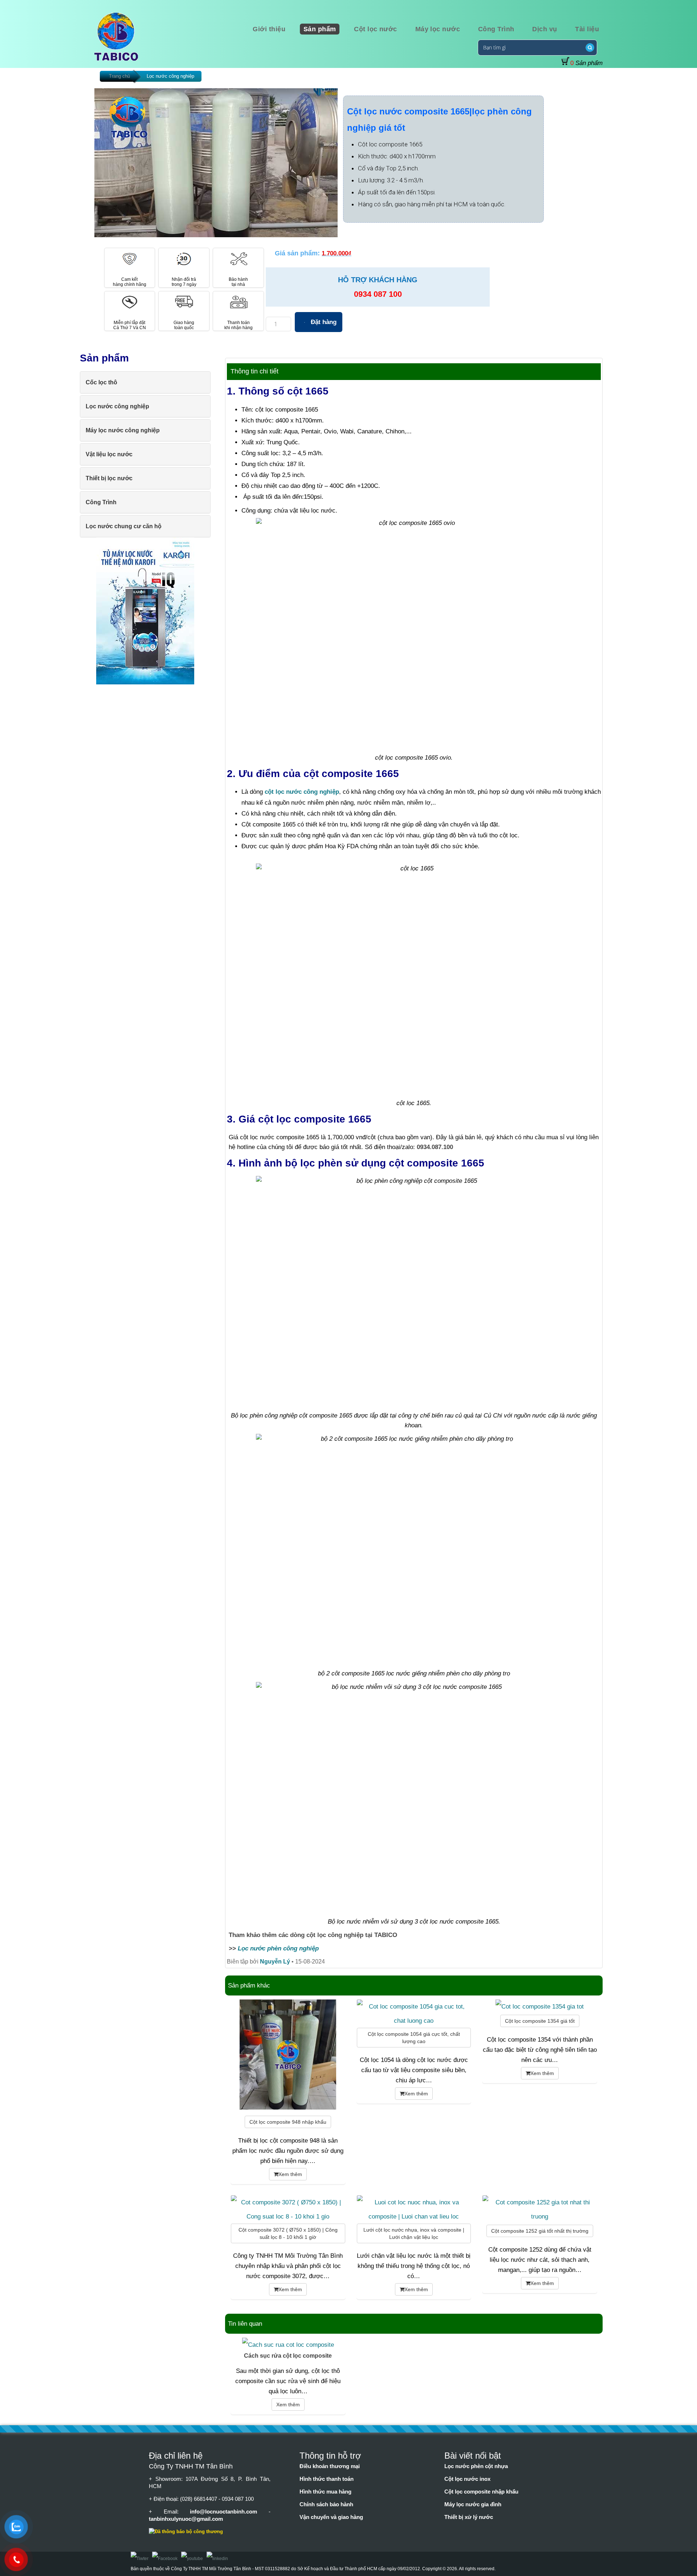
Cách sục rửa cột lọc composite (288, 2356)
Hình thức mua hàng (325, 2492)
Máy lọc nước (438, 29)
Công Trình (496, 29)
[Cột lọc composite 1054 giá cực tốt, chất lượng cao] (414, 2021)
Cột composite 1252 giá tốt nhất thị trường (540, 2231)
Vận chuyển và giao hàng (331, 2517)
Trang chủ (119, 76)
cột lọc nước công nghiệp (302, 792)
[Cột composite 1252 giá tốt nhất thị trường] (540, 2216)
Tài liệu (587, 29)
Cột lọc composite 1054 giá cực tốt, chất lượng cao (414, 2038)
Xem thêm (290, 2174)
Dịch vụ (545, 29)
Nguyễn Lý (275, 1962)
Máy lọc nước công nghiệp (123, 430)
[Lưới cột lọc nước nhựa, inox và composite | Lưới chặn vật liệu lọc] (414, 2216)
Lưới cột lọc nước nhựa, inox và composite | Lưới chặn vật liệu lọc (414, 2233)
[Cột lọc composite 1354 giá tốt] (540, 2006)
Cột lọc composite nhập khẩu (481, 2492)
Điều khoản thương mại (330, 2466)
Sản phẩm (320, 29)
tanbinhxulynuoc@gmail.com (186, 2519)
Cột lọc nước (375, 29)
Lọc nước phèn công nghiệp (278, 1948)
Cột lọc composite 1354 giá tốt (540, 2021)
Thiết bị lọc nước (109, 478)
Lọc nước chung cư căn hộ (124, 526)
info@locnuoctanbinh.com (229, 2512)
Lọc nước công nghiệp (170, 76)
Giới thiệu (269, 29)
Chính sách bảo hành (326, 2504)
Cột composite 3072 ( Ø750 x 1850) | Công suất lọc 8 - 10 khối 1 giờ (288, 2233)
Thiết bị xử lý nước (469, 2517)
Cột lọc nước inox (467, 2479)
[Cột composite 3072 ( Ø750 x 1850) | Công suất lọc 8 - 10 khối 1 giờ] (288, 2216)
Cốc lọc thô (101, 382)
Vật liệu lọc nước (109, 454)
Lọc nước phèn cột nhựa (476, 2466)
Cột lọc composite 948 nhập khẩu (288, 2122)
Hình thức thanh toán (327, 2479)
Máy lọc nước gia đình (473, 2504)
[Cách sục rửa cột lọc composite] (288, 2345)
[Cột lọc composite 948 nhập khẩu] (288, 2107)
